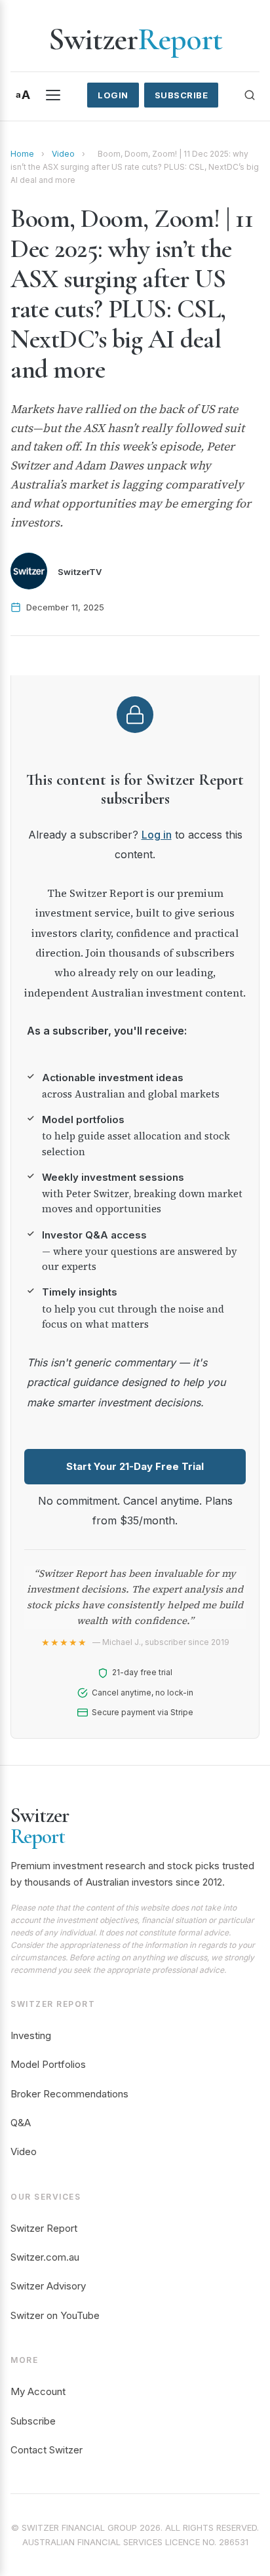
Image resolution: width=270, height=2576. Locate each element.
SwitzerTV (80, 572)
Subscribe (182, 95)
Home (22, 154)
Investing (31, 2035)
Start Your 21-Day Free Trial (135, 1466)
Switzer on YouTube (55, 2315)
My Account (38, 2391)
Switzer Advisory (48, 2286)
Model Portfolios (48, 2064)
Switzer (135, 39)
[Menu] (53, 95)
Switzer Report (44, 2228)
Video (63, 154)
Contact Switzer (47, 2450)
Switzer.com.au (45, 2257)
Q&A (21, 2123)
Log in (157, 835)
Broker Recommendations (69, 2094)
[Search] (250, 95)
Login (113, 95)
